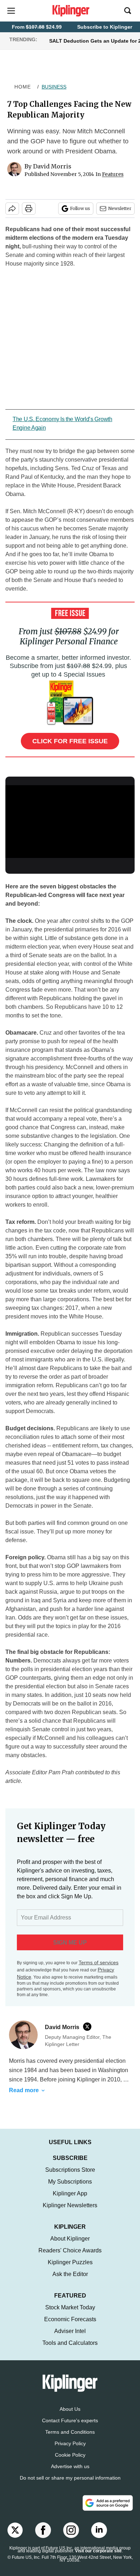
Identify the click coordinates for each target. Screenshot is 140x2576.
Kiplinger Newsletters (70, 2205)
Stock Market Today (70, 2307)
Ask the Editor (70, 2274)
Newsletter (120, 208)
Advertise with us (70, 2466)
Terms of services (99, 1962)
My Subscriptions (70, 2182)
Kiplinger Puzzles (70, 2262)
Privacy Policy (70, 2443)
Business (54, 87)
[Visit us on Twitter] (15, 2530)
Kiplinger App (70, 2193)
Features (113, 174)
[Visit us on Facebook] (43, 2530)
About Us (70, 2409)
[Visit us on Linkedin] (99, 2530)
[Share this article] (12, 209)
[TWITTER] (89, 2027)
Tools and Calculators (70, 2343)
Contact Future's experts (70, 2420)
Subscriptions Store (70, 2170)
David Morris (52, 166)
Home (23, 87)
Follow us (80, 208)
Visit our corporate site (98, 2551)
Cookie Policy (70, 2455)
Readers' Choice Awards (70, 2250)
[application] (70, 822)
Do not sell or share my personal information (70, 2478)
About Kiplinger (70, 2239)
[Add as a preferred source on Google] (108, 2503)
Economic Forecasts (70, 2319)
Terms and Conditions (70, 2432)
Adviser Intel (70, 2331)
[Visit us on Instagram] (71, 2530)
